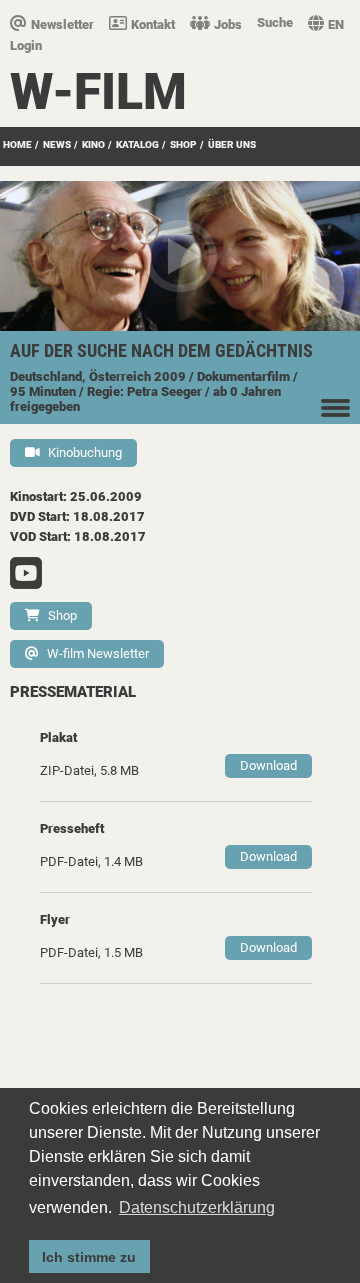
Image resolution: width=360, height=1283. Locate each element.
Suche (275, 22)
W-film (98, 92)
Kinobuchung (85, 452)
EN (336, 24)
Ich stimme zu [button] (89, 1257)
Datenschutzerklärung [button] (197, 1207)
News (57, 144)
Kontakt (153, 24)
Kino (93, 144)
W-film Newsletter (98, 653)
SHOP (183, 144)
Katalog (137, 144)
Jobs (228, 24)
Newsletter (62, 24)
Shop (62, 615)
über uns (232, 144)
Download (268, 765)
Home (17, 144)
